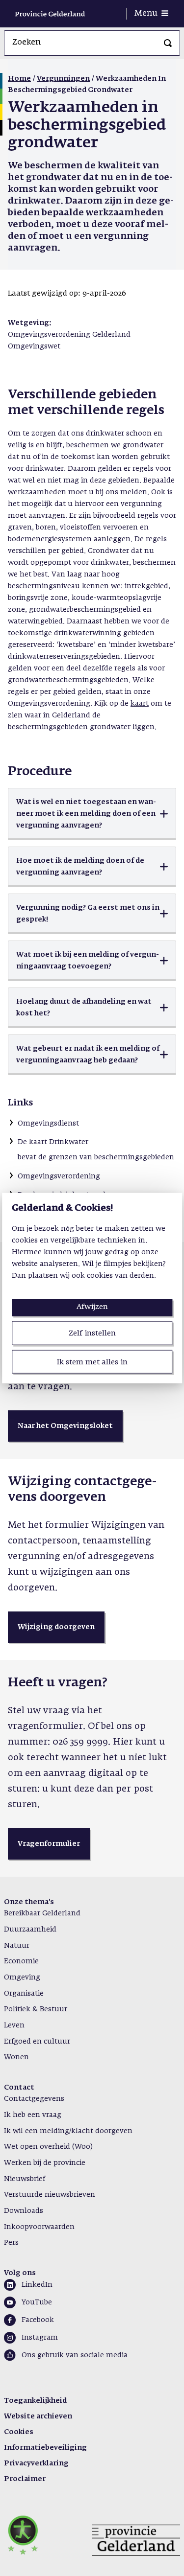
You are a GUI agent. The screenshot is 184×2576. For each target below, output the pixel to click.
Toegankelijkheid (35, 2401)
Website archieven (38, 2416)
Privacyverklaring (36, 2463)
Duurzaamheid (30, 1930)
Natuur (17, 1946)
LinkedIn (37, 2285)
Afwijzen (92, 1307)
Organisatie (24, 1994)
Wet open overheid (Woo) (48, 2147)
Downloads (24, 2211)
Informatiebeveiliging (45, 2448)
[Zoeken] (168, 43)
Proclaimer (25, 2479)
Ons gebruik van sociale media (75, 2355)
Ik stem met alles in (92, 1362)
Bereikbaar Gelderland (42, 1913)
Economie (21, 1961)
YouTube (37, 2302)
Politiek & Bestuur (36, 2009)
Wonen (16, 2057)
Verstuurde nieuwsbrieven (50, 2195)
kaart (140, 704)
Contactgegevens (34, 2099)
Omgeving (22, 1978)
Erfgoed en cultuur (37, 2042)
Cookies (19, 2432)
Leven (14, 2025)
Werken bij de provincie (45, 2163)
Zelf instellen (92, 1333)
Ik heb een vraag (33, 2115)
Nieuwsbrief (25, 2179)
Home (19, 79)
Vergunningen (63, 79)
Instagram (40, 2338)
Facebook (38, 2320)
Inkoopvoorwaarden (39, 2227)
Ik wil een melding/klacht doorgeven (68, 2131)
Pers (11, 2243)
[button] (92, 814)
